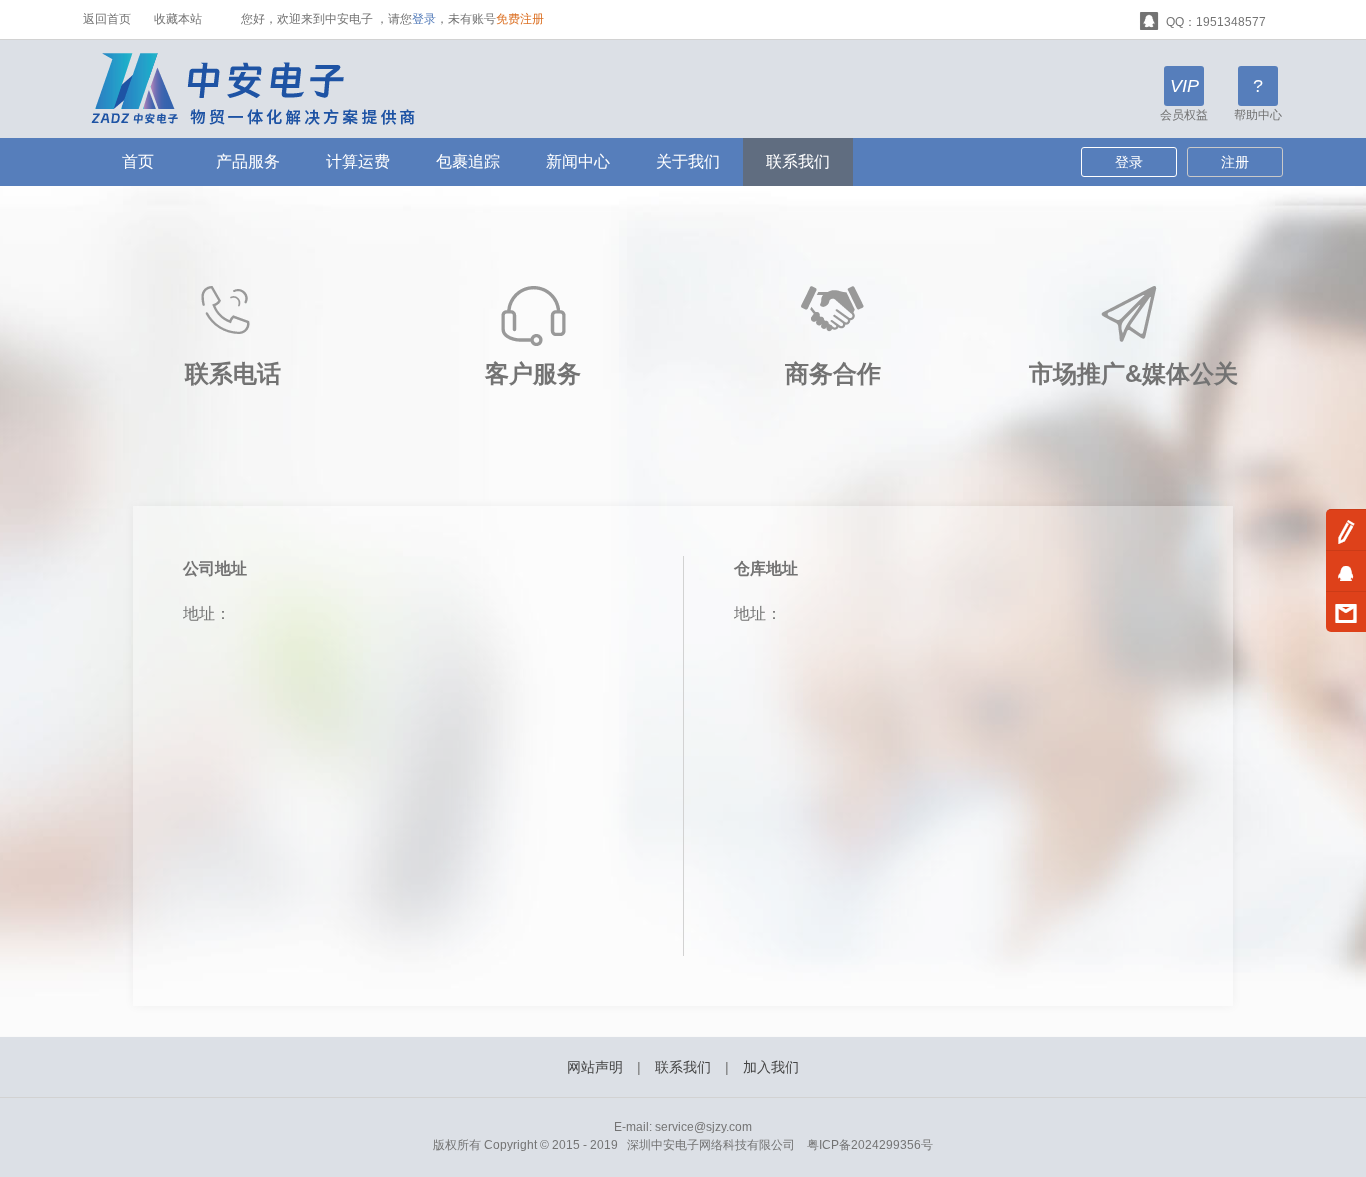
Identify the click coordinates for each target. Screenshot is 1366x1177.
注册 (1235, 162)
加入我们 (771, 1067)
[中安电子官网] (266, 88)
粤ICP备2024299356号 (870, 1145)
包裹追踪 (468, 161)
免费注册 (520, 19)
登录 (424, 19)
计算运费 (358, 161)
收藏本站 (178, 19)
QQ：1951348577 (1214, 22)
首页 (138, 161)
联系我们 (798, 161)
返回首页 (107, 19)
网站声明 (595, 1067)
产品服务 (248, 161)
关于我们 (688, 161)
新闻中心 (578, 161)
